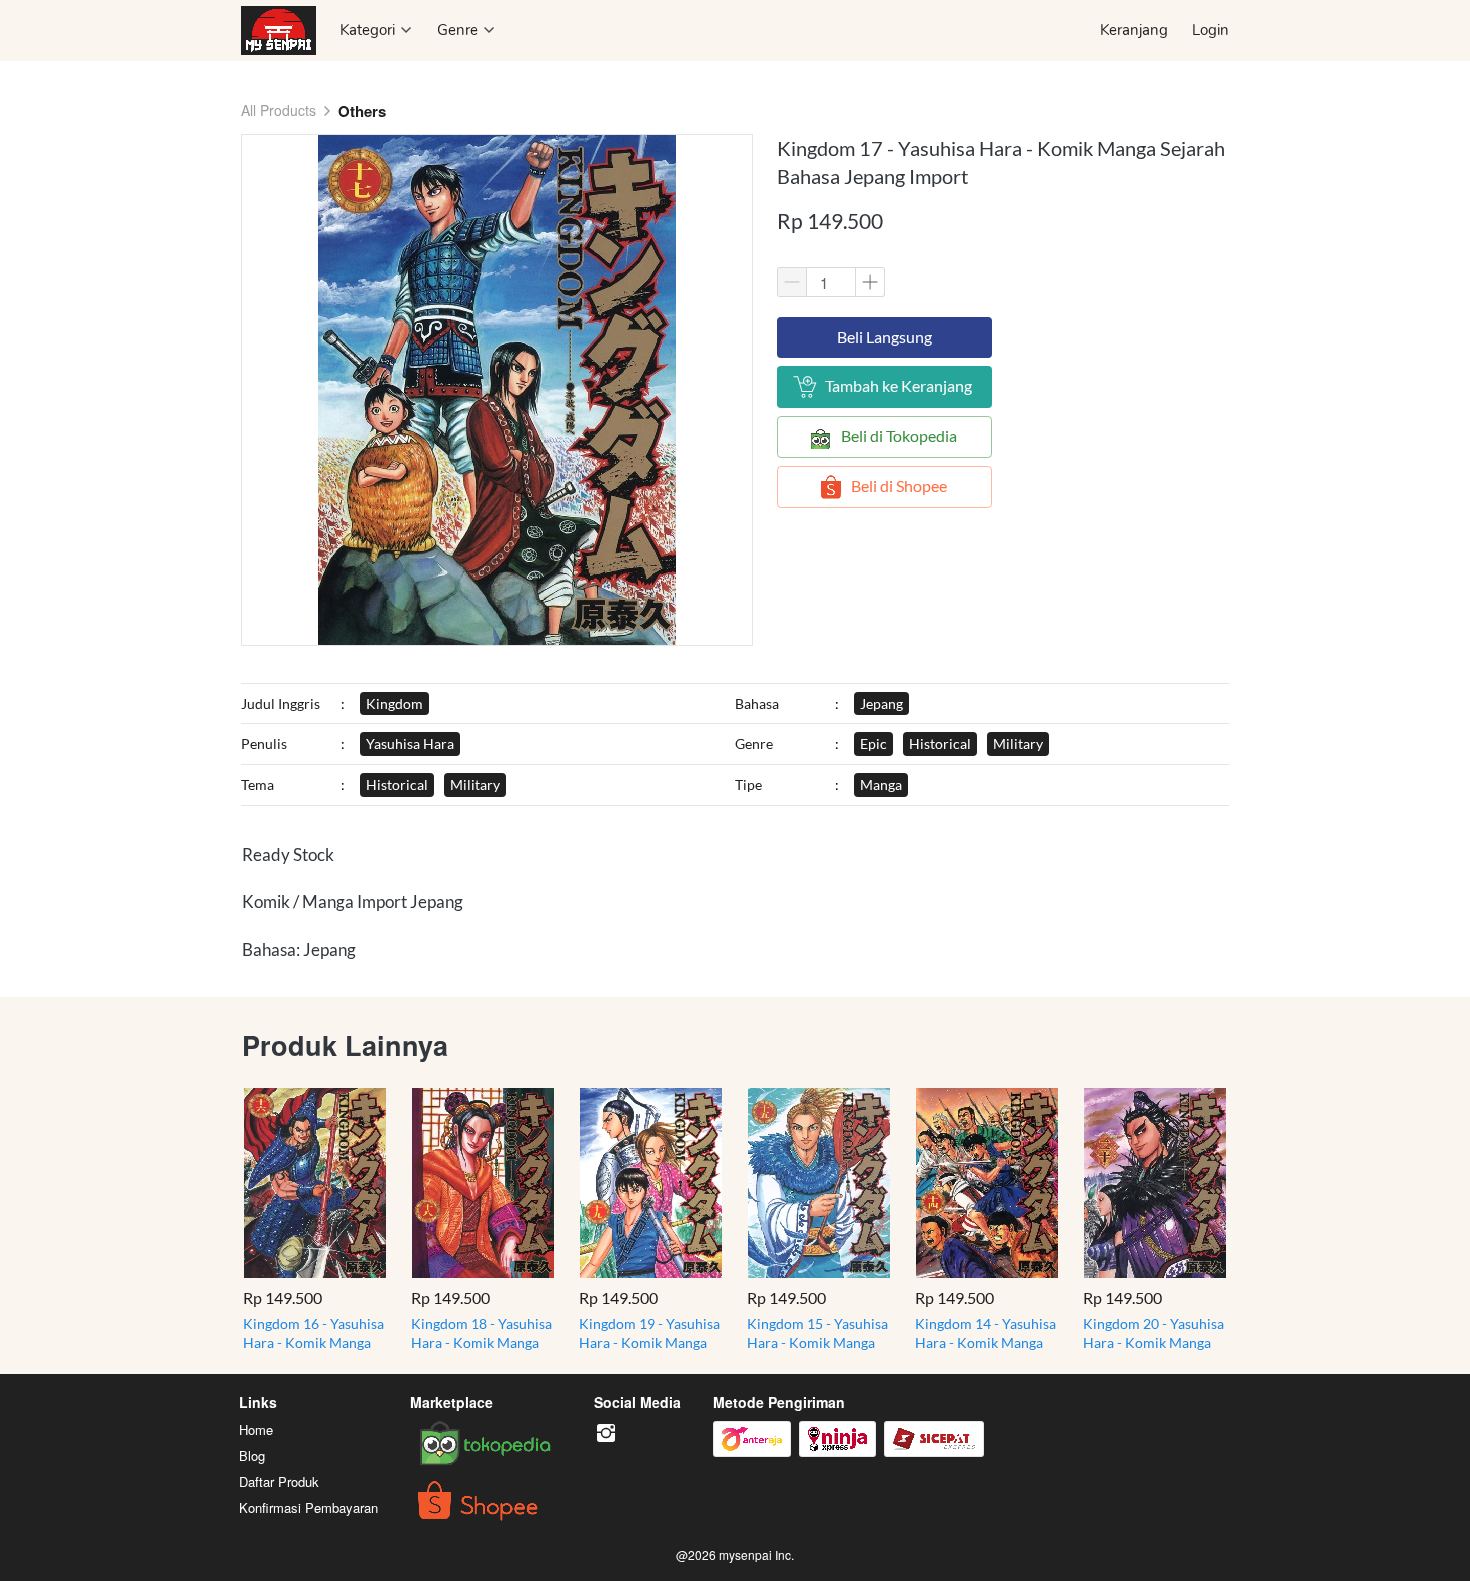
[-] (606, 1433)
